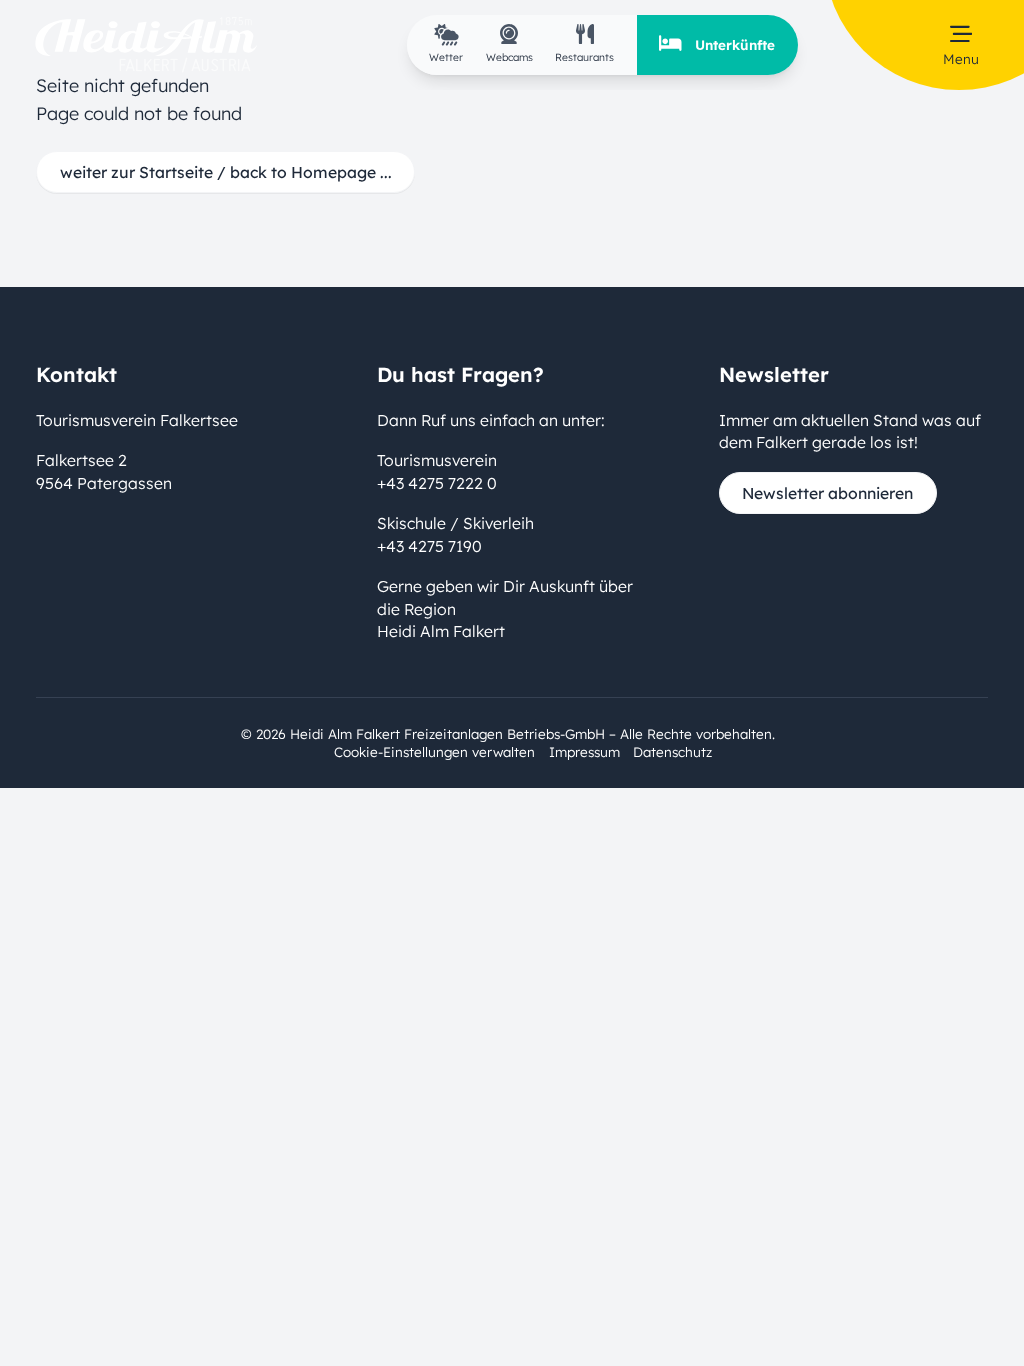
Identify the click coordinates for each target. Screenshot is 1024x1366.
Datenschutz (672, 751)
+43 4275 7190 (429, 546)
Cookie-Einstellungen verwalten (434, 751)
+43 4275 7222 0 (437, 483)
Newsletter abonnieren (827, 493)
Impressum (584, 751)
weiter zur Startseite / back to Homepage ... (226, 172)
